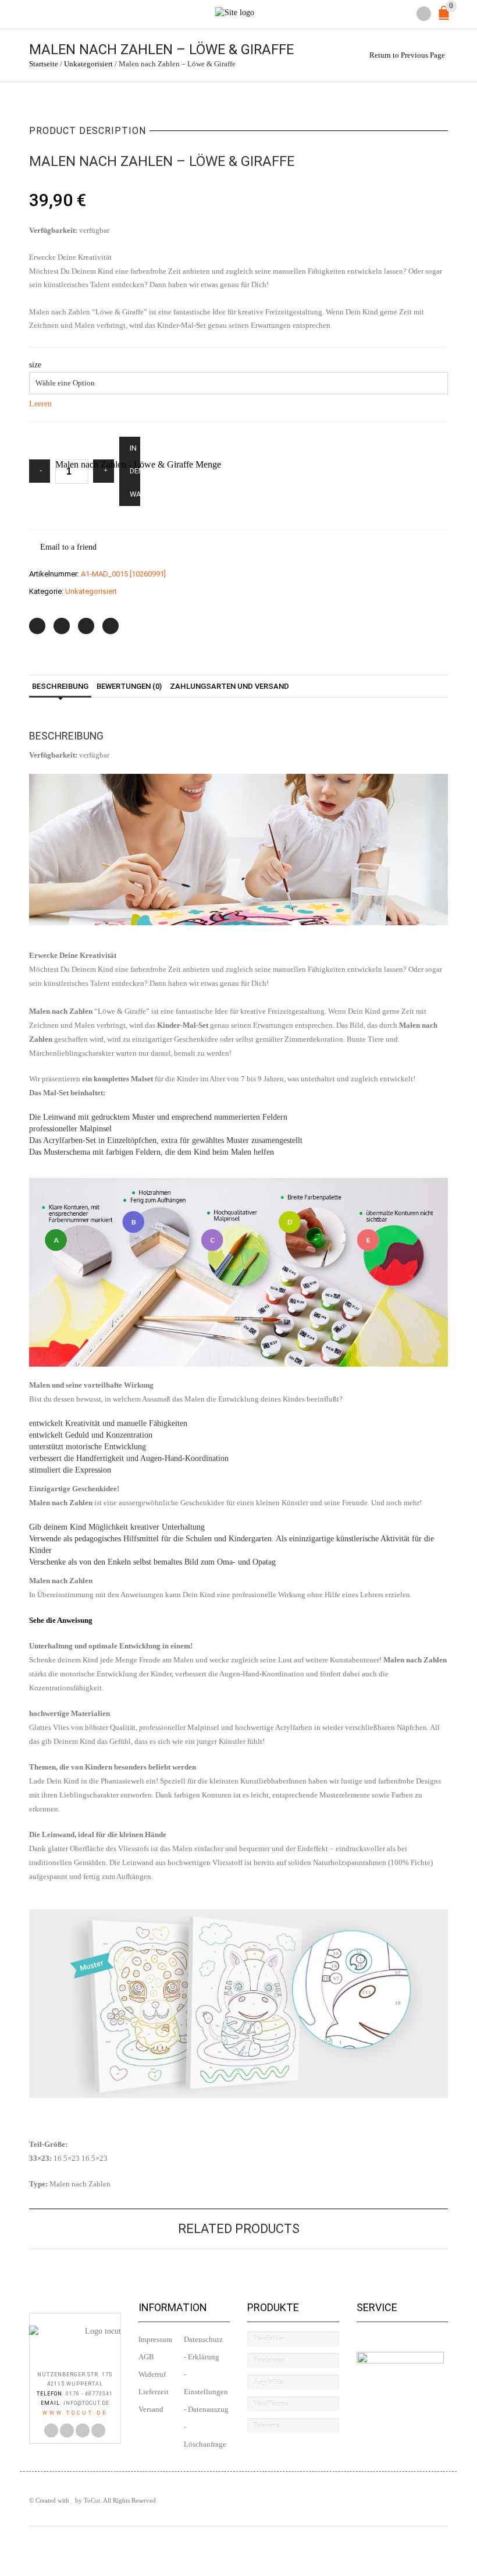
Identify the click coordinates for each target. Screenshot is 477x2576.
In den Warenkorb (135, 471)
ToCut (92, 2500)
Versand (151, 2409)
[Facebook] (62, 626)
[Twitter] (37, 626)
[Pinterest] (86, 626)
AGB (146, 2357)
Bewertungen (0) (129, 686)
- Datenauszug (206, 2409)
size (35, 365)
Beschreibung (60, 686)
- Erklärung (202, 2357)
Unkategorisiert (88, 64)
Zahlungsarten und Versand (229, 686)
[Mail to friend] (111, 626)
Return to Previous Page (407, 55)
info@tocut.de (86, 2403)
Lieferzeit (154, 2392)
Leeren (40, 404)
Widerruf (152, 2375)
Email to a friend (68, 547)
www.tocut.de (75, 2413)
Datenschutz (203, 2340)
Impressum (155, 2340)
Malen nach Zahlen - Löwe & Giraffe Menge (138, 464)
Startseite (44, 64)
